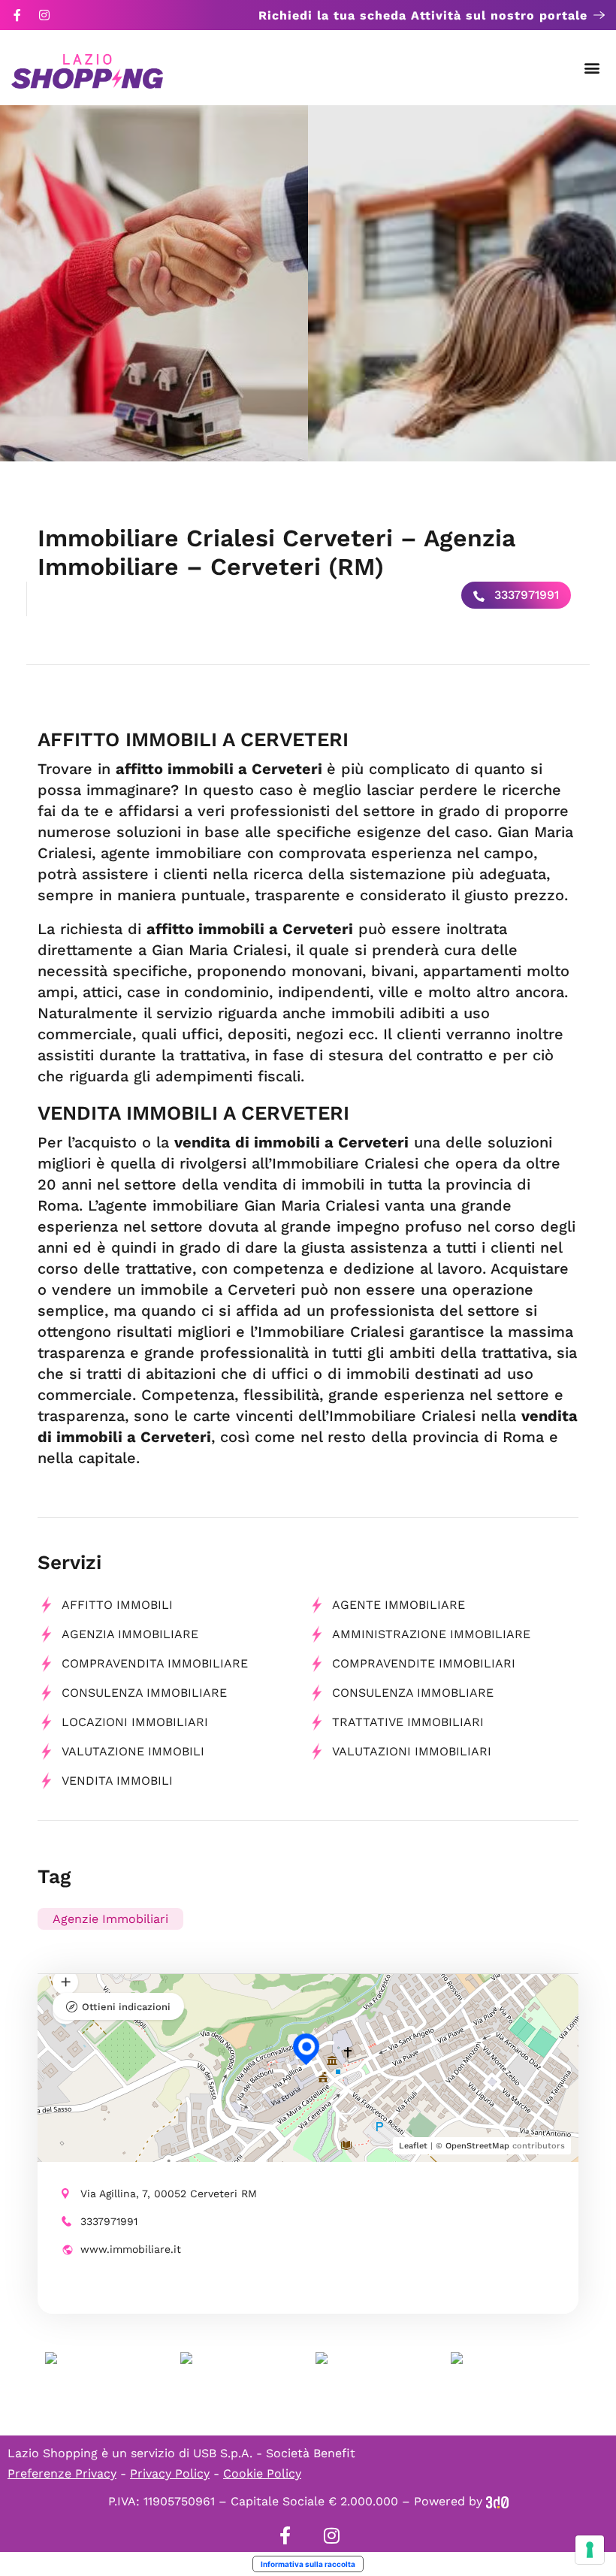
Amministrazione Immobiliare (431, 1634)
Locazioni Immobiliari (135, 1722)
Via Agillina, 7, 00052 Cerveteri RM (169, 2194)
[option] (154, 283)
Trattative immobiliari (408, 1722)
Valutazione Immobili (133, 1751)
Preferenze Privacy (62, 2473)
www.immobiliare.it (131, 2249)
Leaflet (413, 2146)
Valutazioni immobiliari (412, 1751)
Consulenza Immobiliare (144, 1693)
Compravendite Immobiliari (424, 1663)
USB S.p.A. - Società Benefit (274, 2453)
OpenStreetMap (477, 2146)
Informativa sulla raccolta (308, 2564)
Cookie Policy (262, 2473)
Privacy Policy (170, 2473)
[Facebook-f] (17, 15)
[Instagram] (44, 15)
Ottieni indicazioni (126, 2007)
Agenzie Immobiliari (110, 1919)
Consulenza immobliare (413, 1693)
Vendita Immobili (117, 1781)
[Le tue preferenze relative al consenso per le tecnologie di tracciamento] (590, 2550)
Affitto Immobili (117, 1605)
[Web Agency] (497, 2501)
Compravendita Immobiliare (155, 1663)
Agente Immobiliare (399, 1605)
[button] (592, 68)
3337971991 (525, 595)
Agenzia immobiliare (130, 1634)
